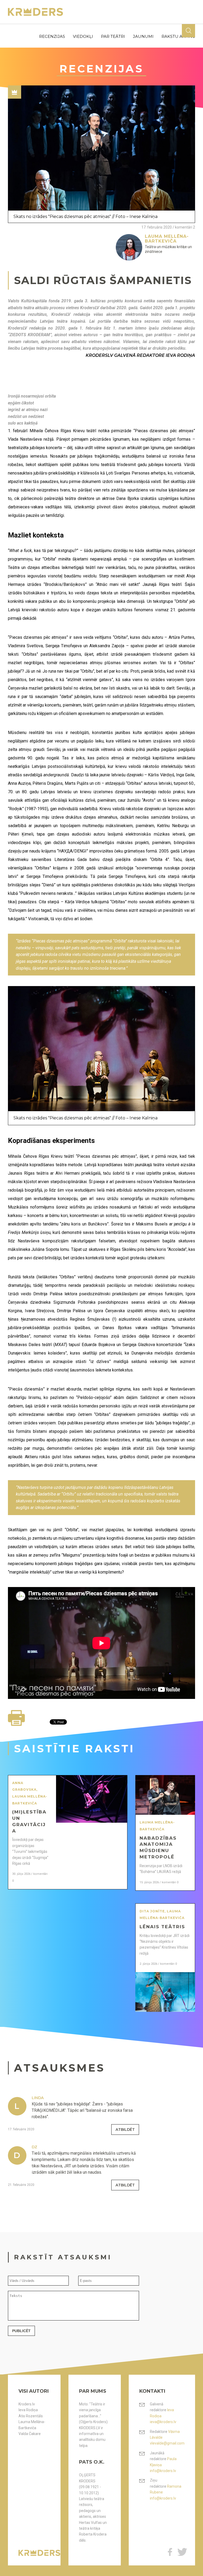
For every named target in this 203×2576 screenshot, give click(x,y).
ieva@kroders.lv (163, 2422)
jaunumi (143, 36)
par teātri (113, 36)
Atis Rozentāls (31, 2416)
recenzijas (52, 36)
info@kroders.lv (163, 2471)
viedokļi (83, 36)
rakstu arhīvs (178, 36)
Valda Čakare (30, 2434)
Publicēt (21, 2331)
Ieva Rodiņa (28, 2410)
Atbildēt (125, 2130)
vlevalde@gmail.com (167, 2443)
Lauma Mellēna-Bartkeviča (32, 2425)
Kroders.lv (27, 2404)
